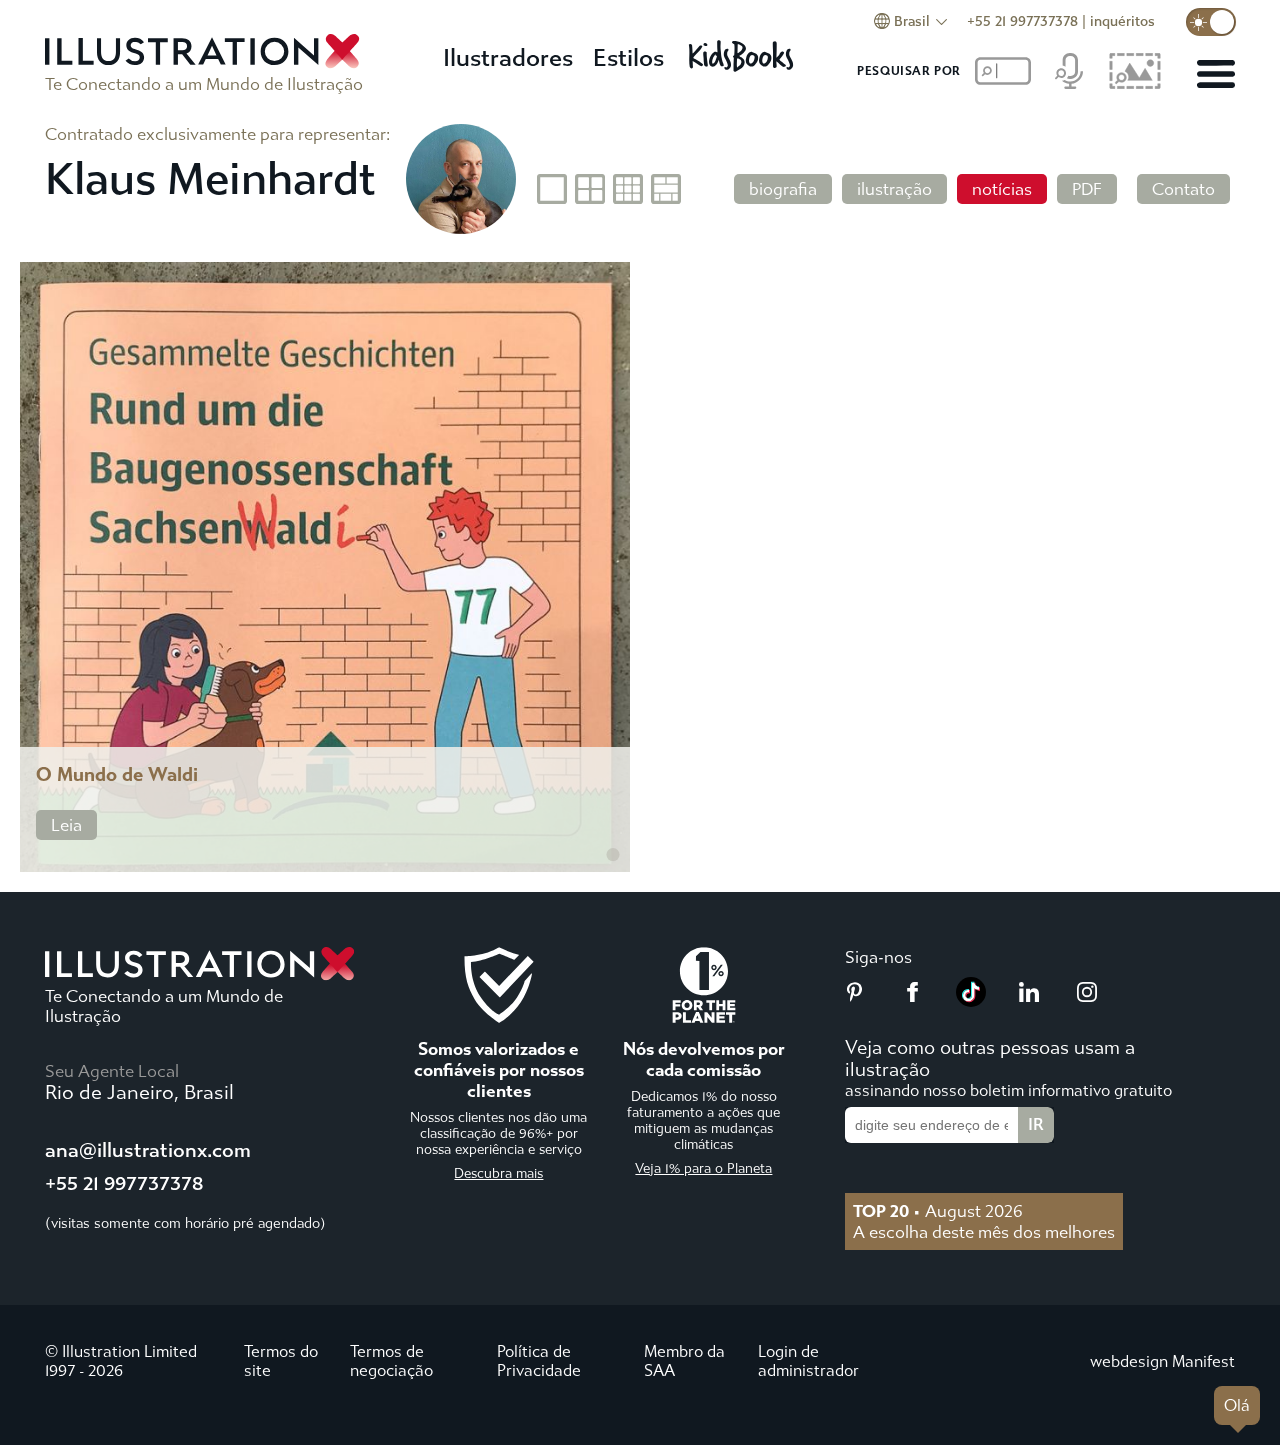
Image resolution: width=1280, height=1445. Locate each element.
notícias (1002, 189)
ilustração (894, 189)
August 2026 (938, 1211)
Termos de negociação (391, 1361)
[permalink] (613, 855)
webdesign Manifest (1162, 1361)
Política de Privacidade (539, 1361)
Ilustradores (508, 58)
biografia (783, 189)
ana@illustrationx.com (148, 1150)
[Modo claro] (1211, 22)
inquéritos (1122, 21)
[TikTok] (971, 1001)
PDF (1087, 189)
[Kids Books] (744, 50)
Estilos (628, 58)
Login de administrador (808, 1361)
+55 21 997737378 (1022, 21)
